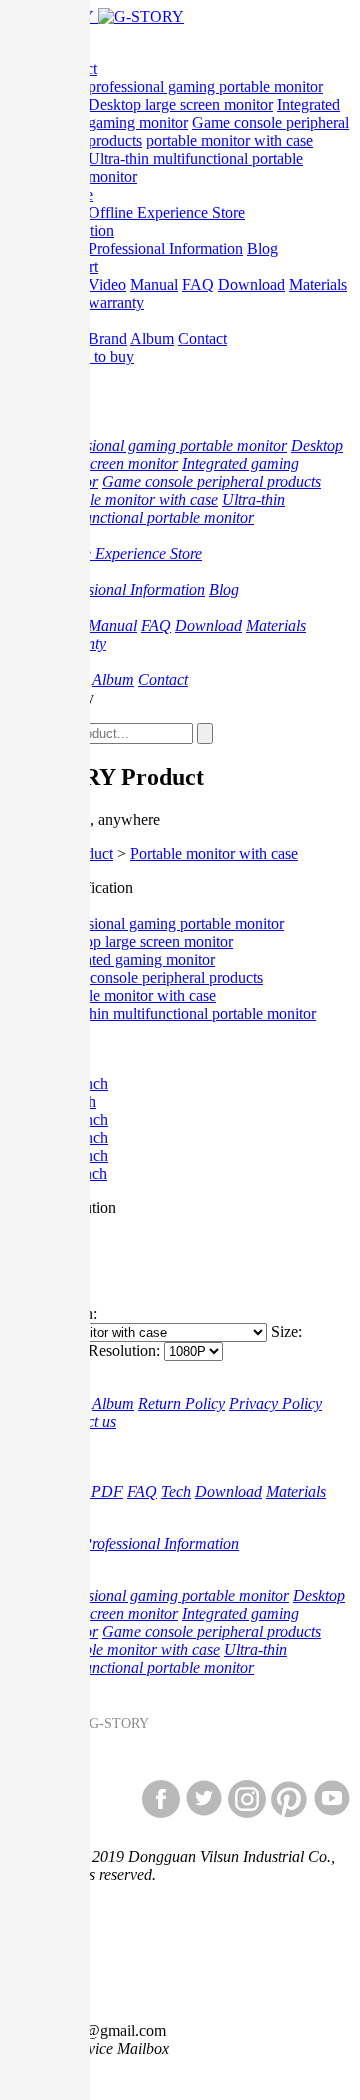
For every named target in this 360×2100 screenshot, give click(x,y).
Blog (262, 248)
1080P (68, 1243)
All (58, 905)
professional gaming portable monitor (205, 86)
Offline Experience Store (166, 212)
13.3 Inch (78, 1155)
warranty (116, 302)
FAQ (198, 284)
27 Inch (72, 1101)
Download (251, 284)
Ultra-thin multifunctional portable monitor (166, 508)
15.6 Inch (78, 1137)
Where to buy (91, 356)
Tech (176, 1491)
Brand (107, 338)
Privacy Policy (275, 1403)
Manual (154, 284)
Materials (318, 284)
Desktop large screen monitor (180, 104)
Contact (202, 338)
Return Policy (181, 1403)
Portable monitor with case (214, 853)
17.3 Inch (78, 1119)
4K (58, 1279)
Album (152, 338)
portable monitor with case (229, 140)
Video (107, 284)
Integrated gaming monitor (131, 959)
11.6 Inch (77, 1173)
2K (58, 1261)
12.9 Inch (78, 1083)
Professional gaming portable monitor (166, 923)
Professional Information (165, 248)
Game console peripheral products (211, 481)
